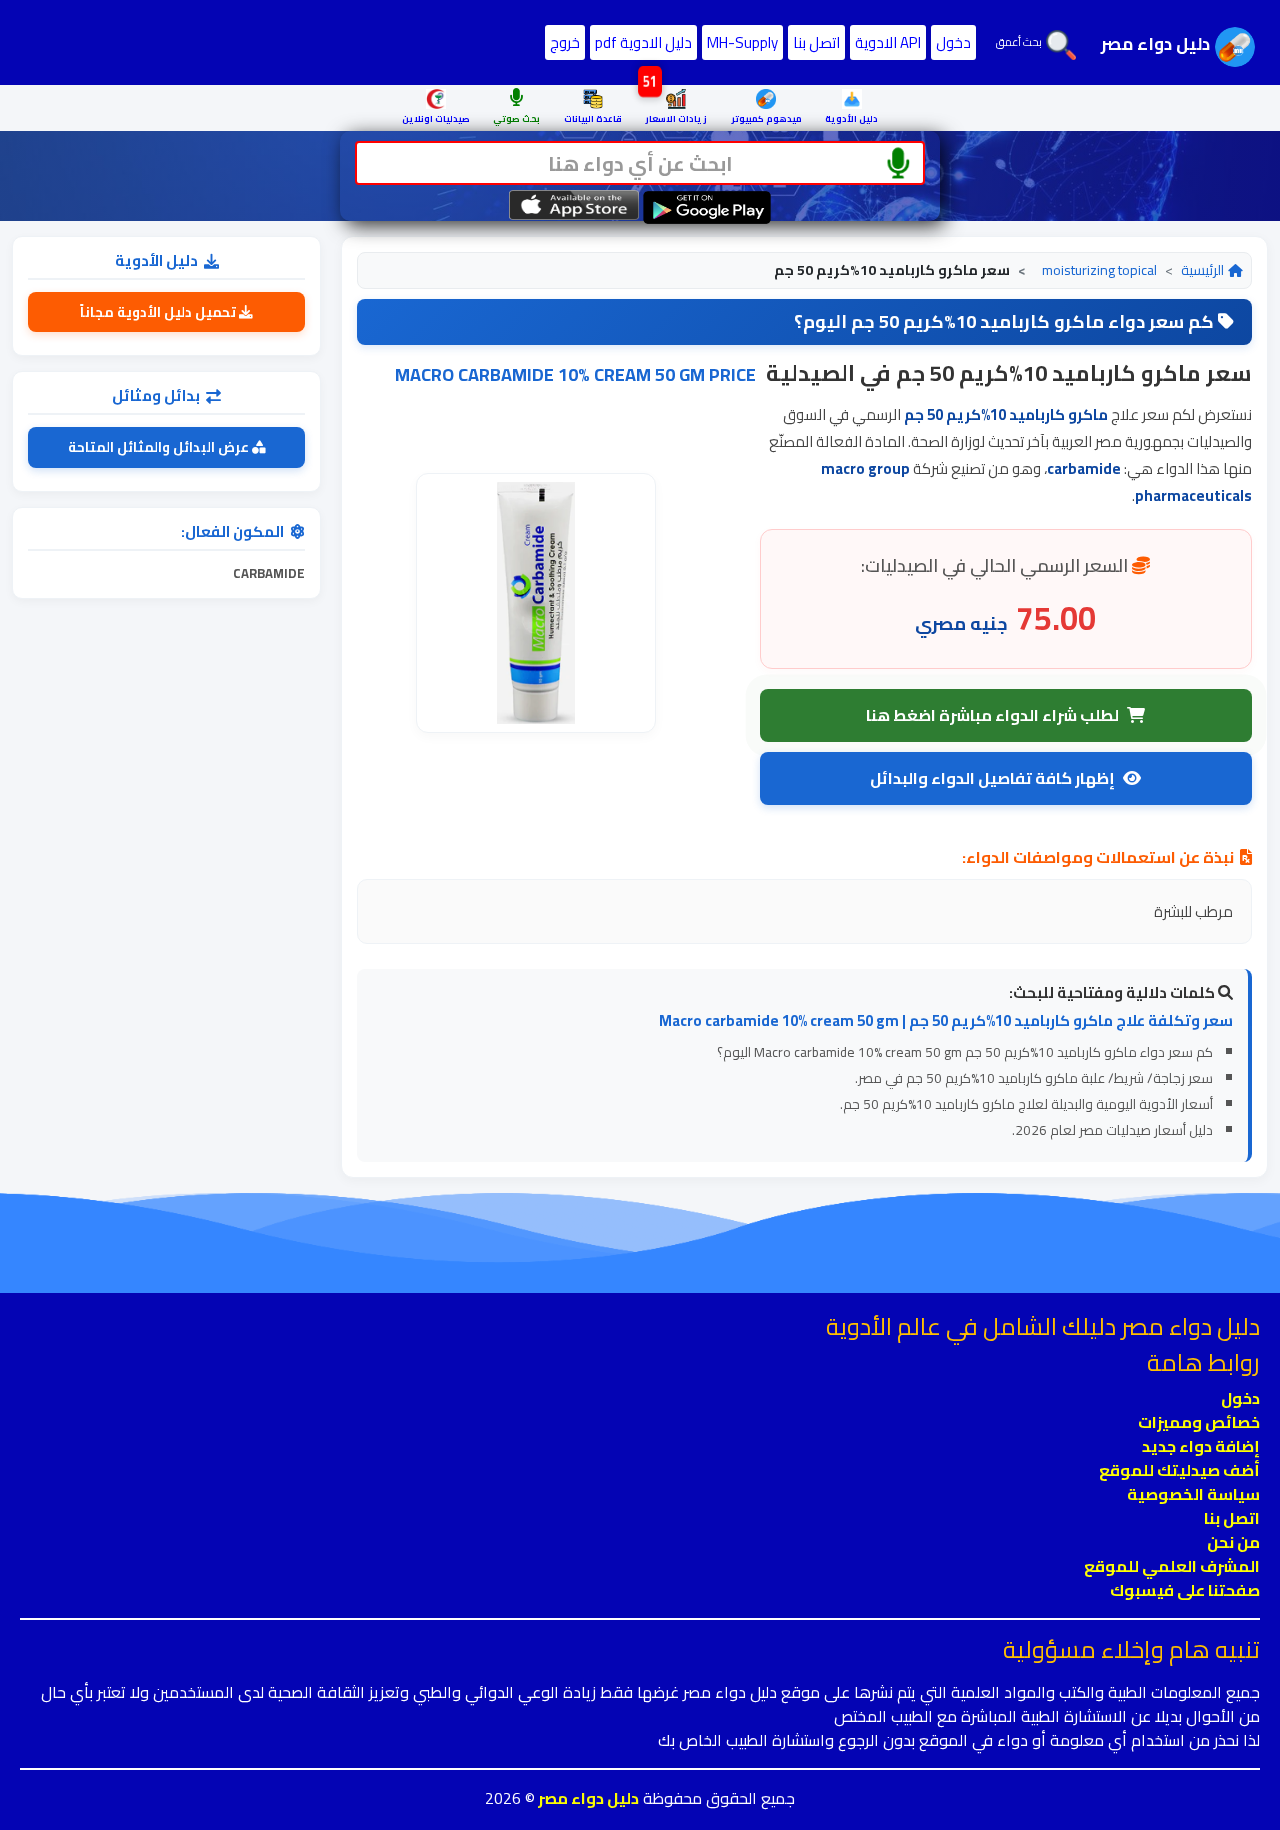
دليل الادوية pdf (643, 42)
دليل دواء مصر (587, 1798)
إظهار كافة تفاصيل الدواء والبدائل (992, 778)
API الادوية (888, 42)
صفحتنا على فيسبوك (1185, 1590)
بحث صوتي (516, 118)
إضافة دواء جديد (1201, 1446)
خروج (565, 42)
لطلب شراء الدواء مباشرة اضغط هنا (992, 715)
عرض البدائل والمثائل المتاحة (160, 447)
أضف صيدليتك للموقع (1179, 1470)
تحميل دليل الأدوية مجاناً (159, 312)
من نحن (1233, 1542)
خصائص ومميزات (1199, 1422)
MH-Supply (742, 42)
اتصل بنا (816, 42)
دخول (953, 42)
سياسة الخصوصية (1193, 1494)
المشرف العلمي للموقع (1172, 1566)
